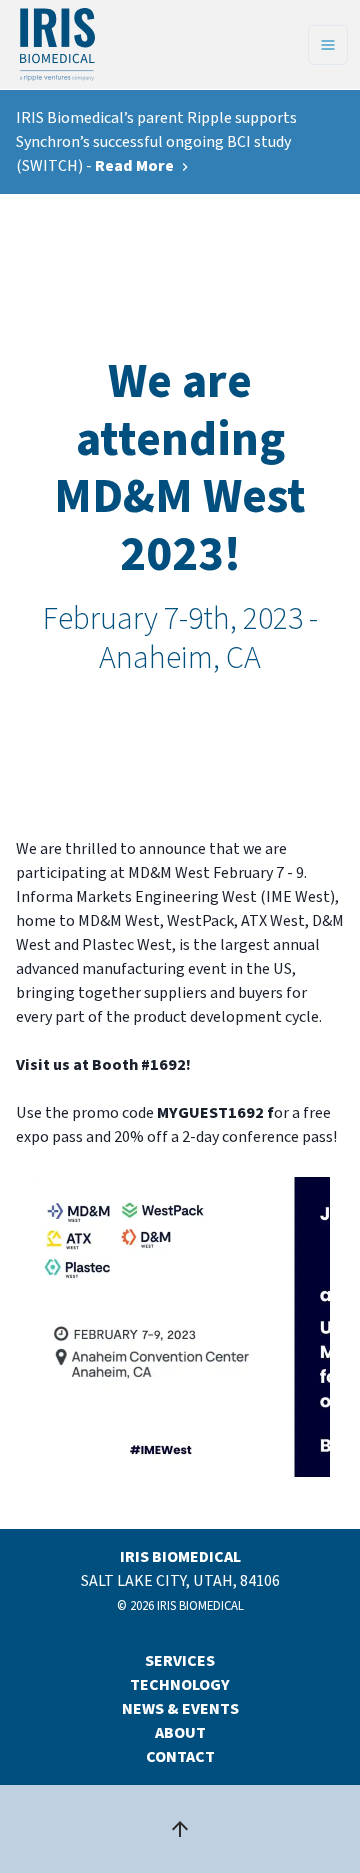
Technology (180, 1685)
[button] (180, 1327)
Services (180, 1661)
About (180, 1733)
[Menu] (328, 45)
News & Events (180, 1709)
